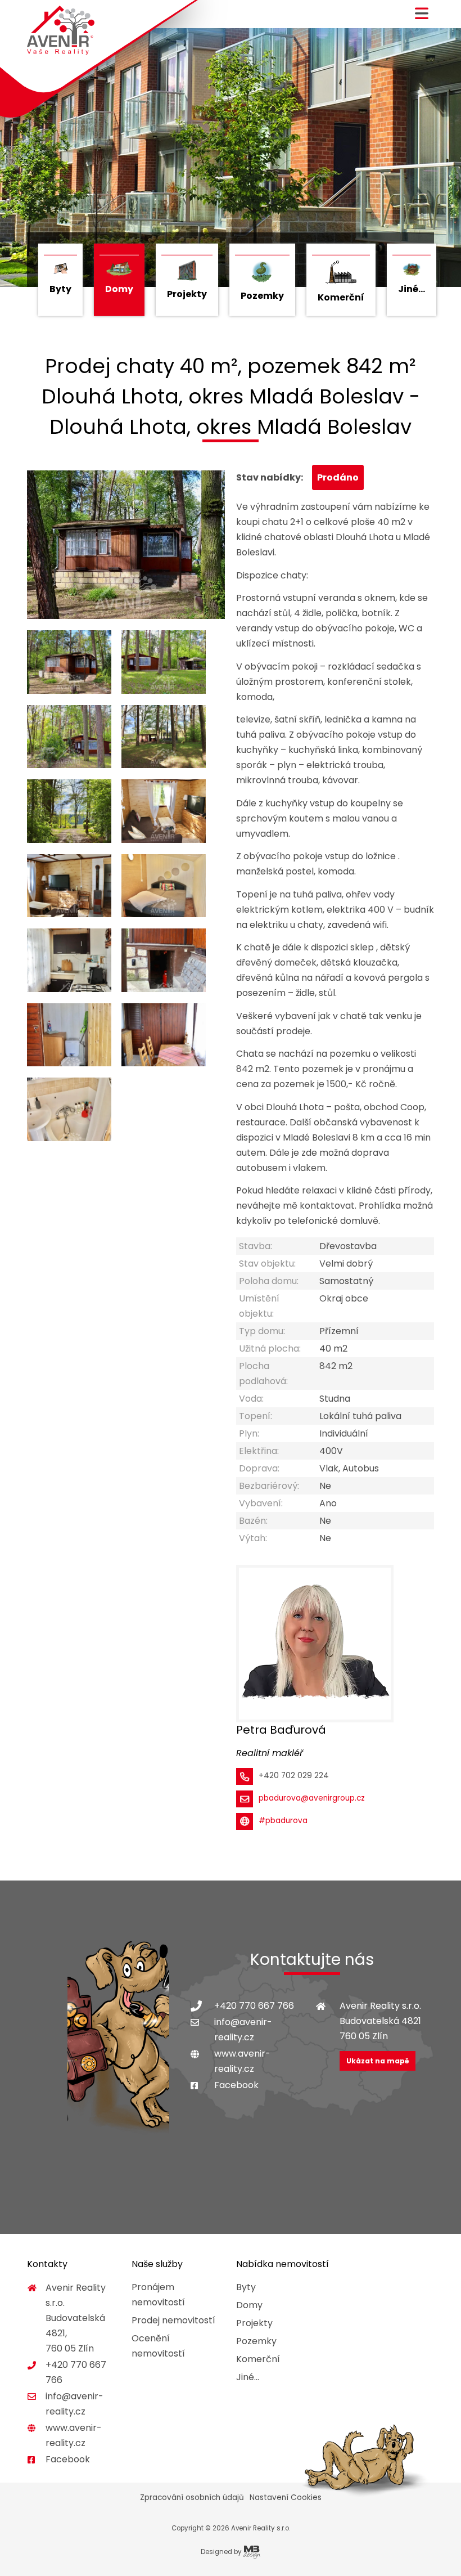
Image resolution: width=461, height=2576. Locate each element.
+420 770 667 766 (254, 2006)
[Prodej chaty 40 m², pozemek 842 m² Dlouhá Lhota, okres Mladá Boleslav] (126, 545)
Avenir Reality (61, 31)
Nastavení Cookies (286, 2498)
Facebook (236, 2085)
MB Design (252, 2552)
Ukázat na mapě (378, 2061)
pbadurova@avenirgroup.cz (312, 1798)
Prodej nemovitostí (173, 2320)
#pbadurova (283, 1821)
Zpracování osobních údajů (192, 2498)
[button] (422, 18)
